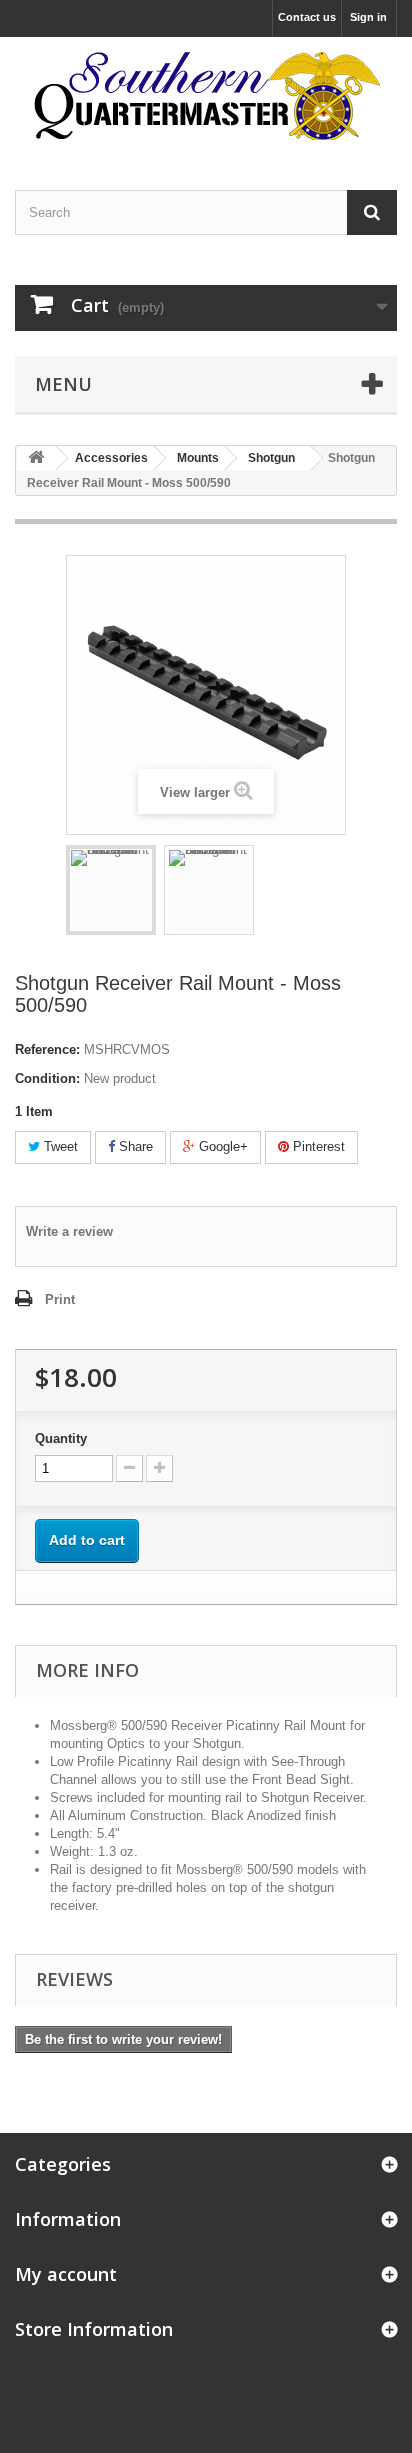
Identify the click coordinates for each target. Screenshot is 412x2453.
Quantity (61, 1438)
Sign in (368, 17)
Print (60, 1299)
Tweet (59, 1146)
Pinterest (317, 1146)
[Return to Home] (36, 458)
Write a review (69, 1231)
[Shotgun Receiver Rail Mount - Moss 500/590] (111, 890)
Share (134, 1146)
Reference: (47, 1049)
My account (66, 2274)
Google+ (221, 1146)
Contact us (307, 17)
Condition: (47, 1078)
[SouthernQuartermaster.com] (206, 96)
